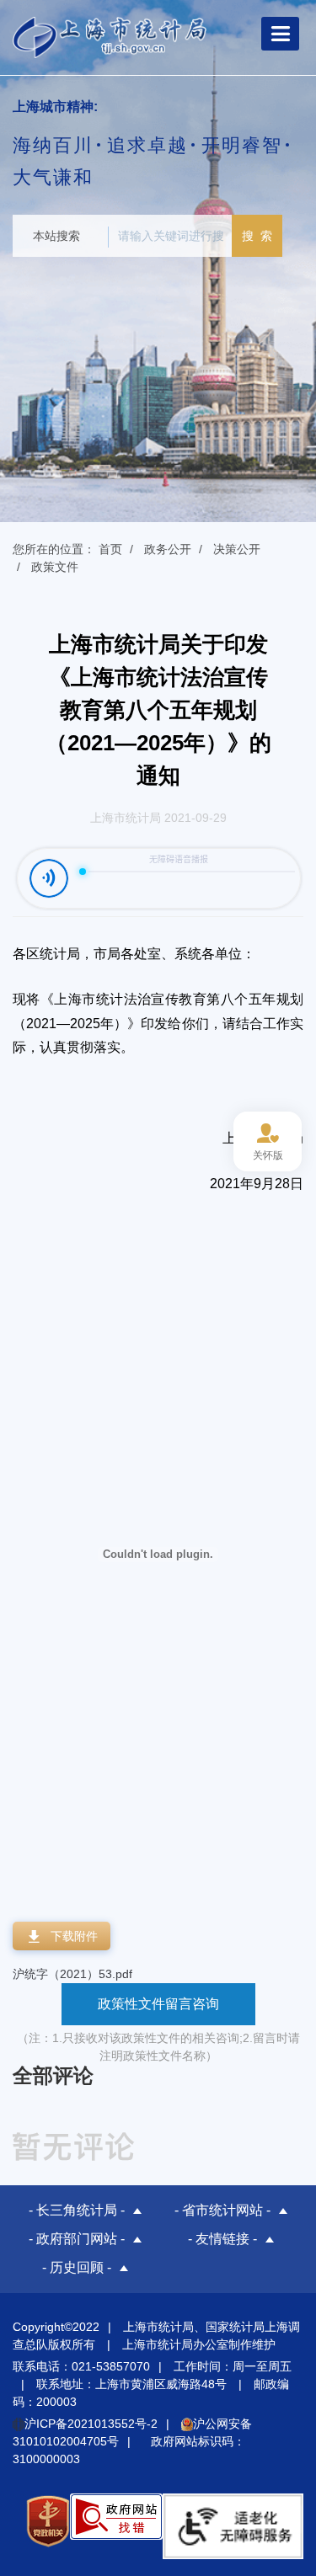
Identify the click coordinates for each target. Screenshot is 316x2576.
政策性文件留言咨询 (158, 2004)
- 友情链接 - (222, 2239)
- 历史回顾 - (77, 2267)
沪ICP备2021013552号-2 (91, 2424)
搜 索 (257, 236)
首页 (110, 549)
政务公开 (168, 549)
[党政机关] (48, 2526)
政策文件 (55, 567)
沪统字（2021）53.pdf (72, 1974)
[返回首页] (110, 36)
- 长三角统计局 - (77, 2210)
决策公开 (237, 549)
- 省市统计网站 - (222, 2210)
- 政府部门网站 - (77, 2239)
